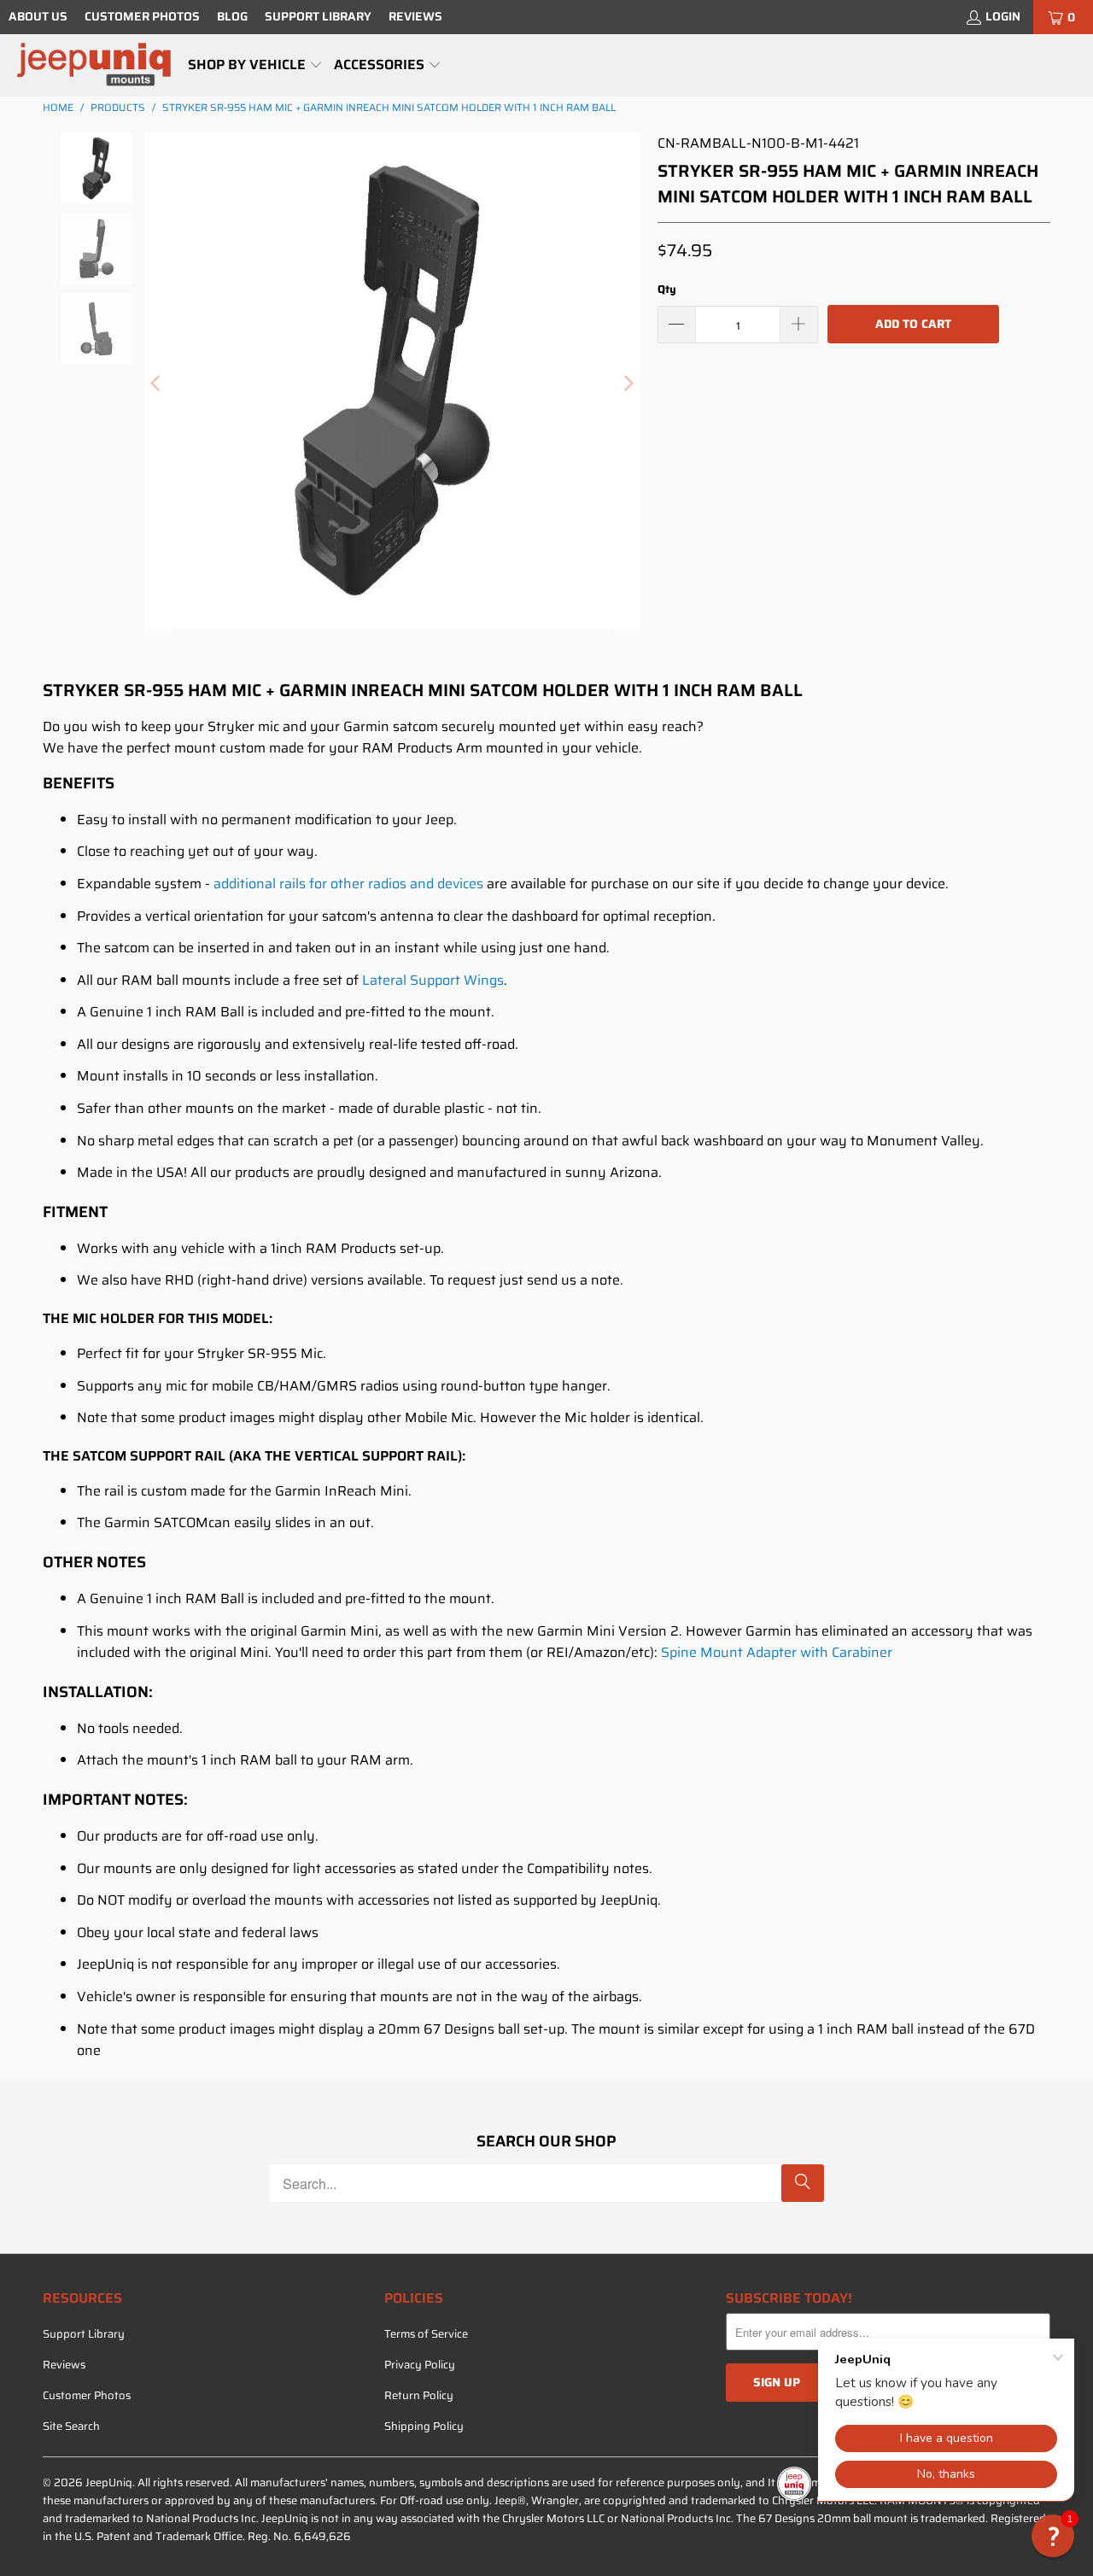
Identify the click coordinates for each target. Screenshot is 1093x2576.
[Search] (803, 2183)
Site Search (71, 2426)
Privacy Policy (420, 2365)
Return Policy (419, 2395)
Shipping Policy (424, 2426)
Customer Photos (142, 16)
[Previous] (157, 384)
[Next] (628, 384)
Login (1003, 16)
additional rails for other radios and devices (348, 884)
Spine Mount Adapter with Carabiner (777, 1652)
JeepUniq (109, 2482)
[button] (255, 66)
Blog (232, 16)
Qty (667, 289)
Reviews (415, 16)
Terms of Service (426, 2334)
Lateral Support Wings (433, 980)
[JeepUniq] (94, 65)
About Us (38, 16)
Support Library (318, 16)
